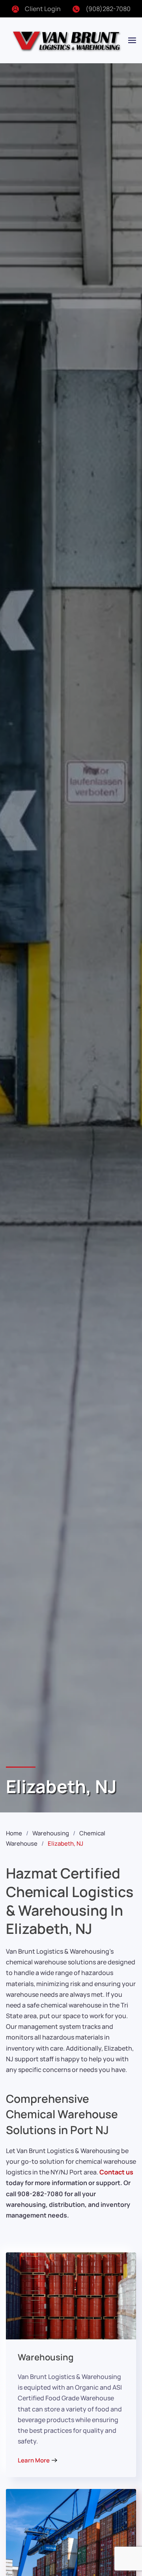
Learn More (34, 2460)
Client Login (43, 9)
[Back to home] (67, 40)
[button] (132, 40)
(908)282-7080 (108, 9)
